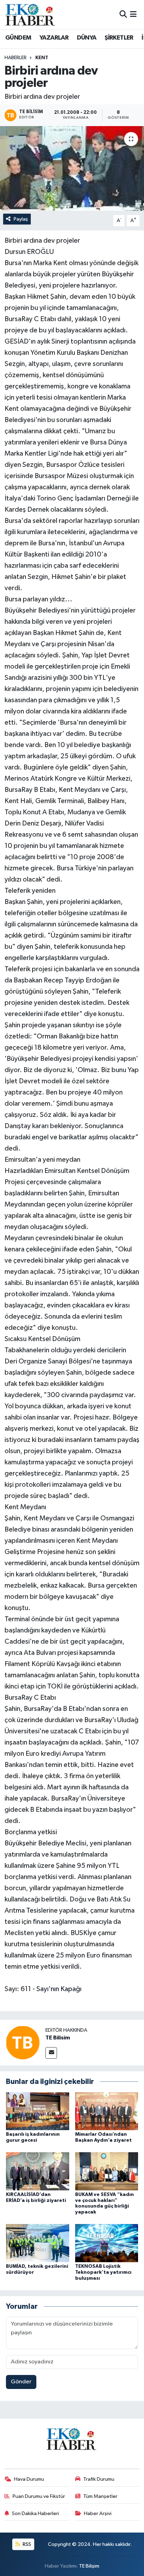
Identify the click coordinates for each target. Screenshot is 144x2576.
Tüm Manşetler (100, 2496)
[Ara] (123, 15)
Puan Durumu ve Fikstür (39, 2496)
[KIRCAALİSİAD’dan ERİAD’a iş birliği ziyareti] (38, 2171)
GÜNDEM (18, 38)
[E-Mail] (51, 2053)
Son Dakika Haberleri (35, 2513)
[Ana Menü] (133, 15)
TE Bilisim (58, 2038)
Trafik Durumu (99, 2479)
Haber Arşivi (98, 2513)
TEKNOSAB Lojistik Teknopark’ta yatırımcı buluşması (103, 2272)
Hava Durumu (29, 2479)
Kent (42, 58)
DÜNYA (87, 38)
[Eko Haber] (31, 15)
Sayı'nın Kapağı (59, 1989)
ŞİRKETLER (119, 38)
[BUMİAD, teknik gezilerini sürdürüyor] (38, 2243)
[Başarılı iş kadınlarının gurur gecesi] (38, 2111)
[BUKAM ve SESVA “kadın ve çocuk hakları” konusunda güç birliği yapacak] (107, 2171)
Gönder (21, 2382)
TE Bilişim (89, 2566)
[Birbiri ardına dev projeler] (72, 168)
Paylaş (21, 219)
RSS (26, 2544)
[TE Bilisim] (23, 2042)
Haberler (16, 58)
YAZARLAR (54, 38)
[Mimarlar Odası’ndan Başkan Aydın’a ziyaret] (107, 2111)
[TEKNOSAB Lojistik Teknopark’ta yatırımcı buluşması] (107, 2243)
